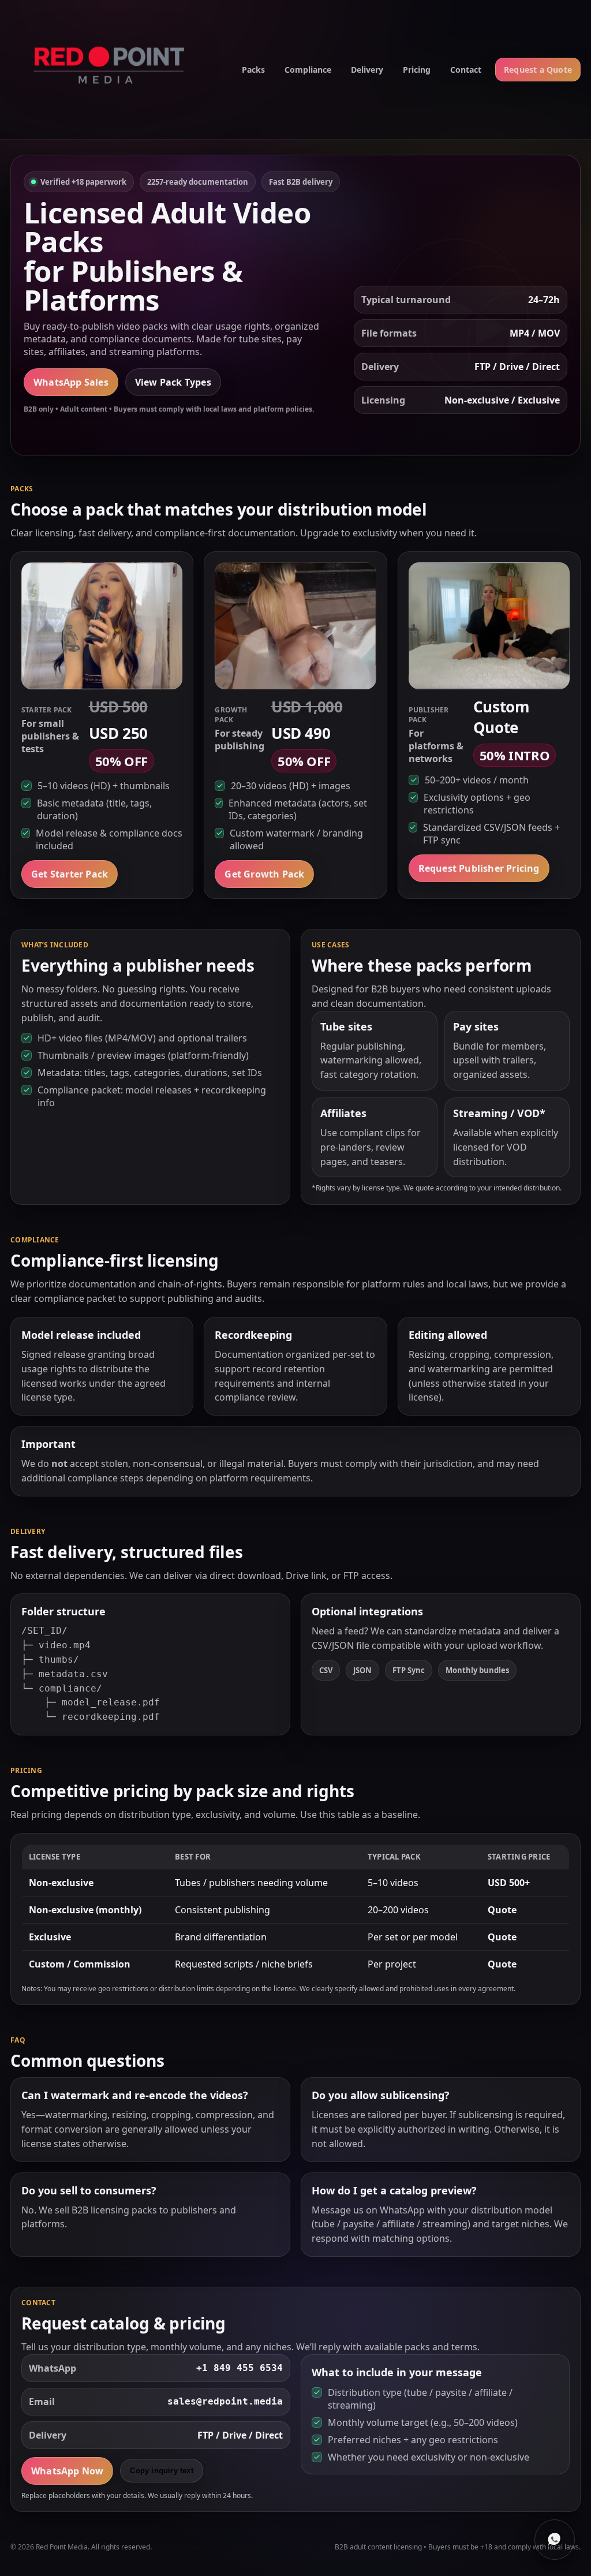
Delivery (367, 70)
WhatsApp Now (67, 2471)
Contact (466, 70)
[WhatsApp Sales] (555, 2540)
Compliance (308, 70)
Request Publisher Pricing (479, 868)
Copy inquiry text (161, 2471)
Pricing (417, 70)
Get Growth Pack (264, 874)
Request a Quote (538, 70)
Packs (253, 70)
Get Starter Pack (70, 874)
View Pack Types (173, 382)
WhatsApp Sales (71, 382)
